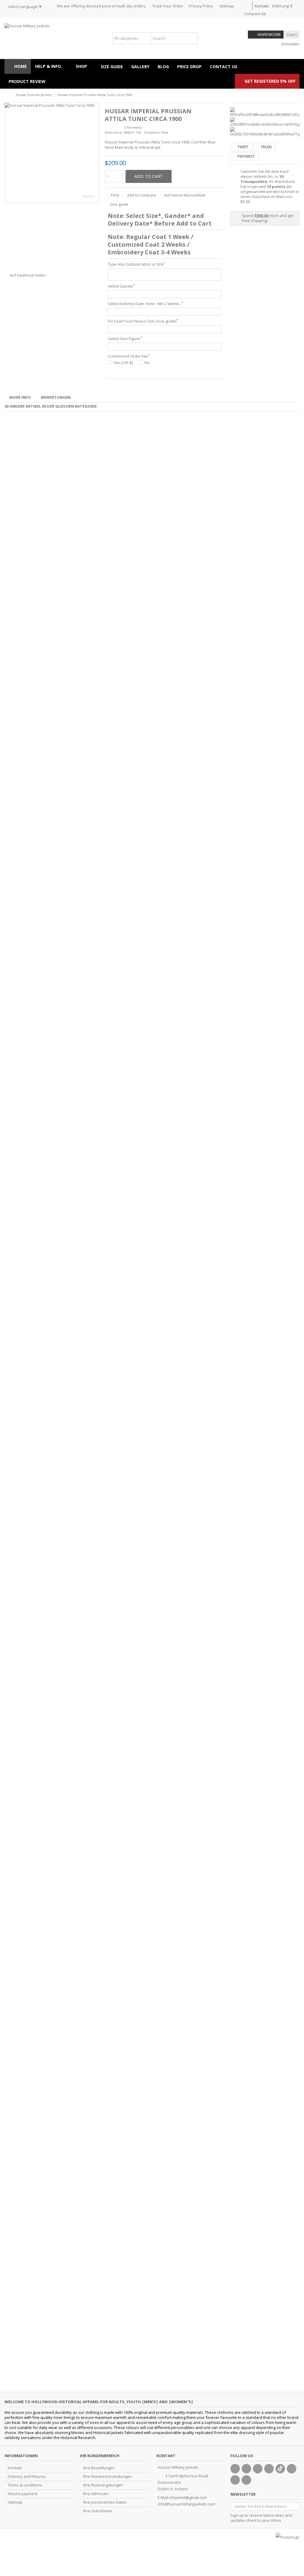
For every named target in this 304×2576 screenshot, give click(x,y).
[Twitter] (246, 2469)
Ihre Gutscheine (98, 2511)
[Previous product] (291, 94)
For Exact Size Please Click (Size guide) (143, 321)
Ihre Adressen (96, 2494)
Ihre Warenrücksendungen (107, 2477)
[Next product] (297, 94)
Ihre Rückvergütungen (103, 2485)
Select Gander (121, 286)
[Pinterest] (292, 2469)
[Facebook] (235, 2469)
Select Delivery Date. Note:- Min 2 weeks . (145, 304)
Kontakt (262, 6)
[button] (84, 66)
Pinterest (246, 156)
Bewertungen (56, 397)
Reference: (114, 132)
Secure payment (23, 2494)
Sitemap (227, 6)
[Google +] (258, 2469)
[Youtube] (269, 2469)
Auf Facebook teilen (28, 275)
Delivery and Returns (27, 2477)
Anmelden (290, 44)
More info (20, 397)
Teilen (266, 147)
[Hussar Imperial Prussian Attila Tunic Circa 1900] (52, 153)
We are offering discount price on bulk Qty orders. (102, 6)
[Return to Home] (6, 95)
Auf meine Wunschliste (185, 195)
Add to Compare (142, 195)
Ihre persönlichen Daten (105, 2502)
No (147, 363)
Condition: (152, 132)
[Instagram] (235, 2480)
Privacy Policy (201, 6)
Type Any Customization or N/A (136, 264)
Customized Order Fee (129, 356)
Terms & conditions (25, 2485)
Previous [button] (8, 153)
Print (114, 195)
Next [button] (96, 153)
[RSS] (246, 2480)
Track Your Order (168, 6)
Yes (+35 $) (123, 363)
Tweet (243, 147)
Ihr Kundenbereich (100, 2456)
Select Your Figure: (125, 339)
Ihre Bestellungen (99, 2468)
